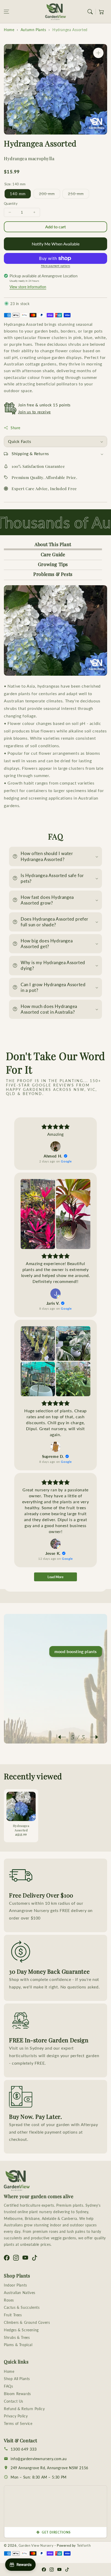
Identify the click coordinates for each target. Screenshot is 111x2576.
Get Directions (56, 2532)
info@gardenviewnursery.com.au (39, 2459)
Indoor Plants (15, 2285)
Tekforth (84, 2545)
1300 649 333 (24, 2449)
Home (9, 30)
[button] (6, 12)
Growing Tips (53, 564)
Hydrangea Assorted (70, 30)
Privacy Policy (16, 2416)
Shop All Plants (17, 2379)
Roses (9, 2300)
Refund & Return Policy (24, 2409)
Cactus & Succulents (22, 2307)
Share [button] (15, 428)
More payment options (56, 266)
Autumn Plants (33, 30)
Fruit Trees (13, 2315)
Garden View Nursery (36, 2545)
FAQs (8, 2386)
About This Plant (53, 544)
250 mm (78, 195)
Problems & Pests (53, 574)
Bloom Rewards (17, 2394)
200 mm (50, 195)
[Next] (92, 1737)
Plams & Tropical (18, 2345)
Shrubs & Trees (17, 2337)
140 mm (18, 194)
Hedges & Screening (21, 2330)
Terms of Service (18, 2423)
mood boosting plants (76, 1651)
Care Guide (53, 554)
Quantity (11, 203)
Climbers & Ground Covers (27, 2322)
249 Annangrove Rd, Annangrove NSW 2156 (49, 2468)
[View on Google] (55, 1146)
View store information (28, 287)
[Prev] (65, 1737)
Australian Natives (20, 2293)
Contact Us (14, 2401)
